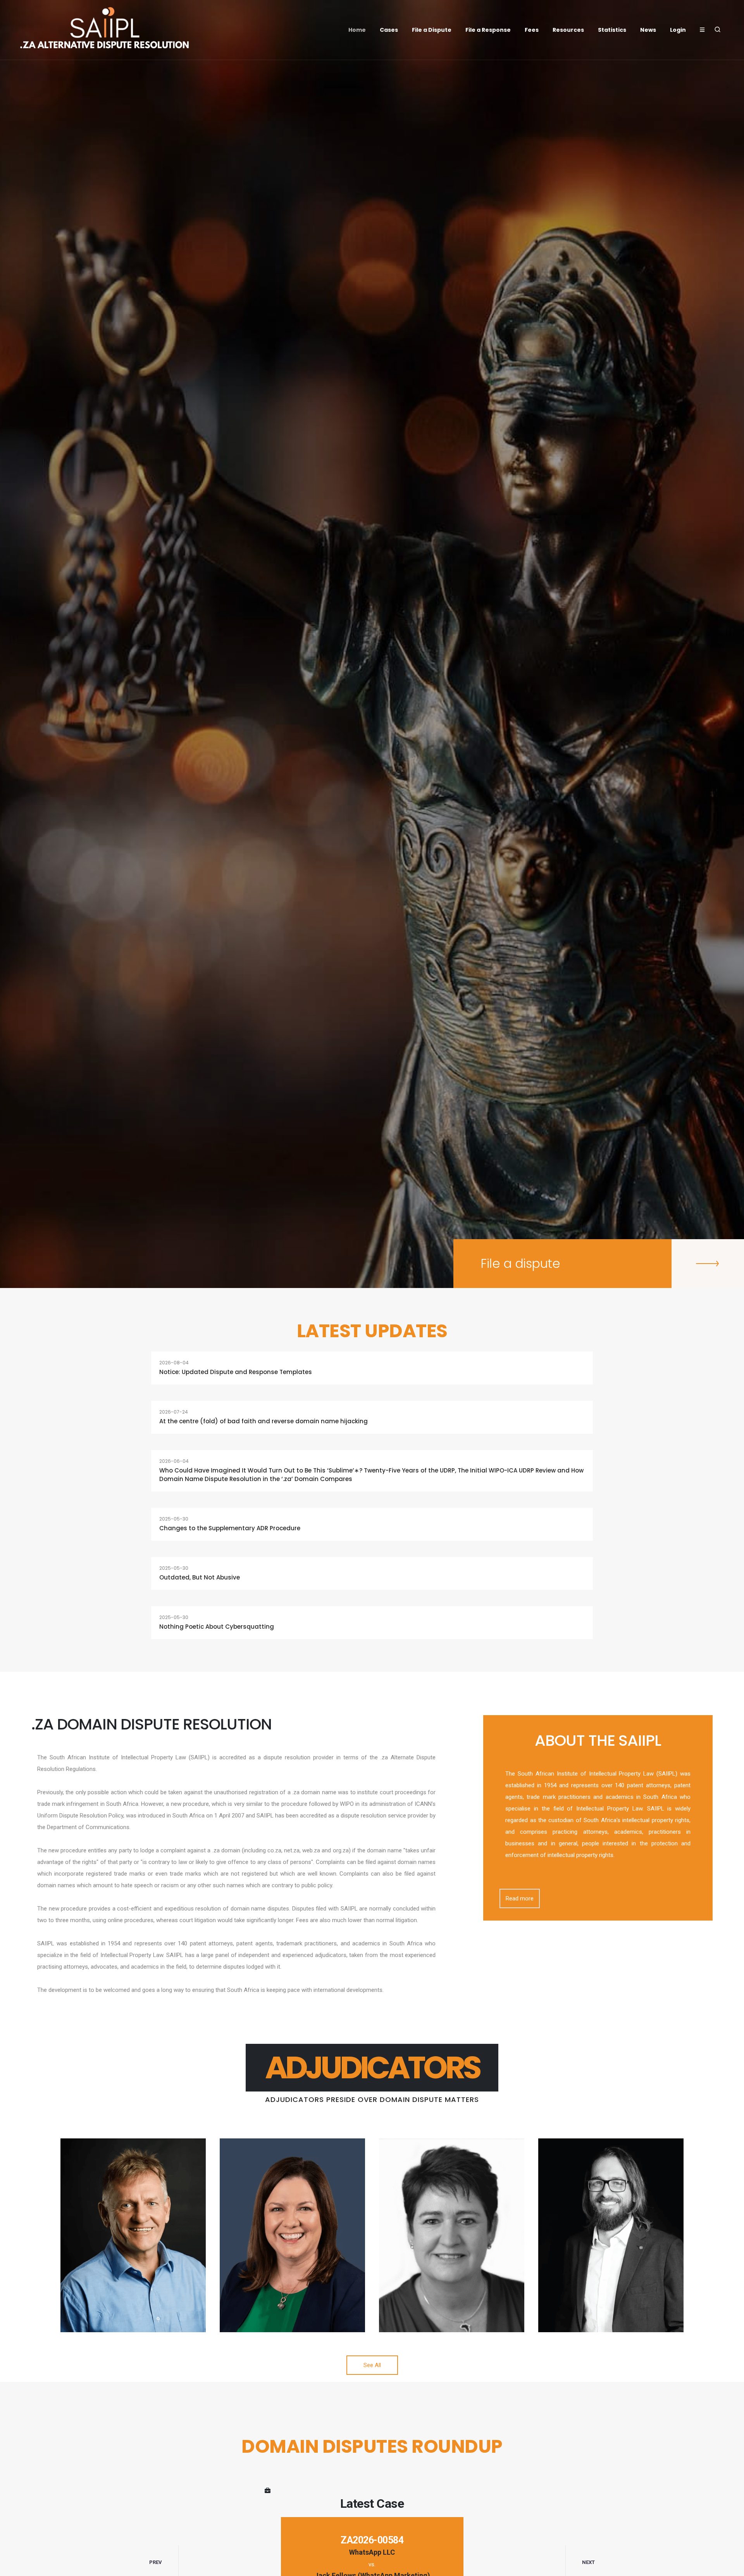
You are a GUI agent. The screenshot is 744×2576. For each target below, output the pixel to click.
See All (372, 2365)
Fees (532, 30)
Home (357, 30)
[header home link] (105, 30)
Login (678, 30)
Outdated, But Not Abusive (200, 1577)
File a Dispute (432, 30)
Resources (568, 30)
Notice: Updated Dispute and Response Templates (236, 1372)
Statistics (612, 30)
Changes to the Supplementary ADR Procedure (230, 1528)
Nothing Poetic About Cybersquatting (217, 1627)
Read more (520, 1898)
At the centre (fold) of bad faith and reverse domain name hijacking (263, 1421)
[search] (718, 30)
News (648, 30)
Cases (389, 30)
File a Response (488, 30)
